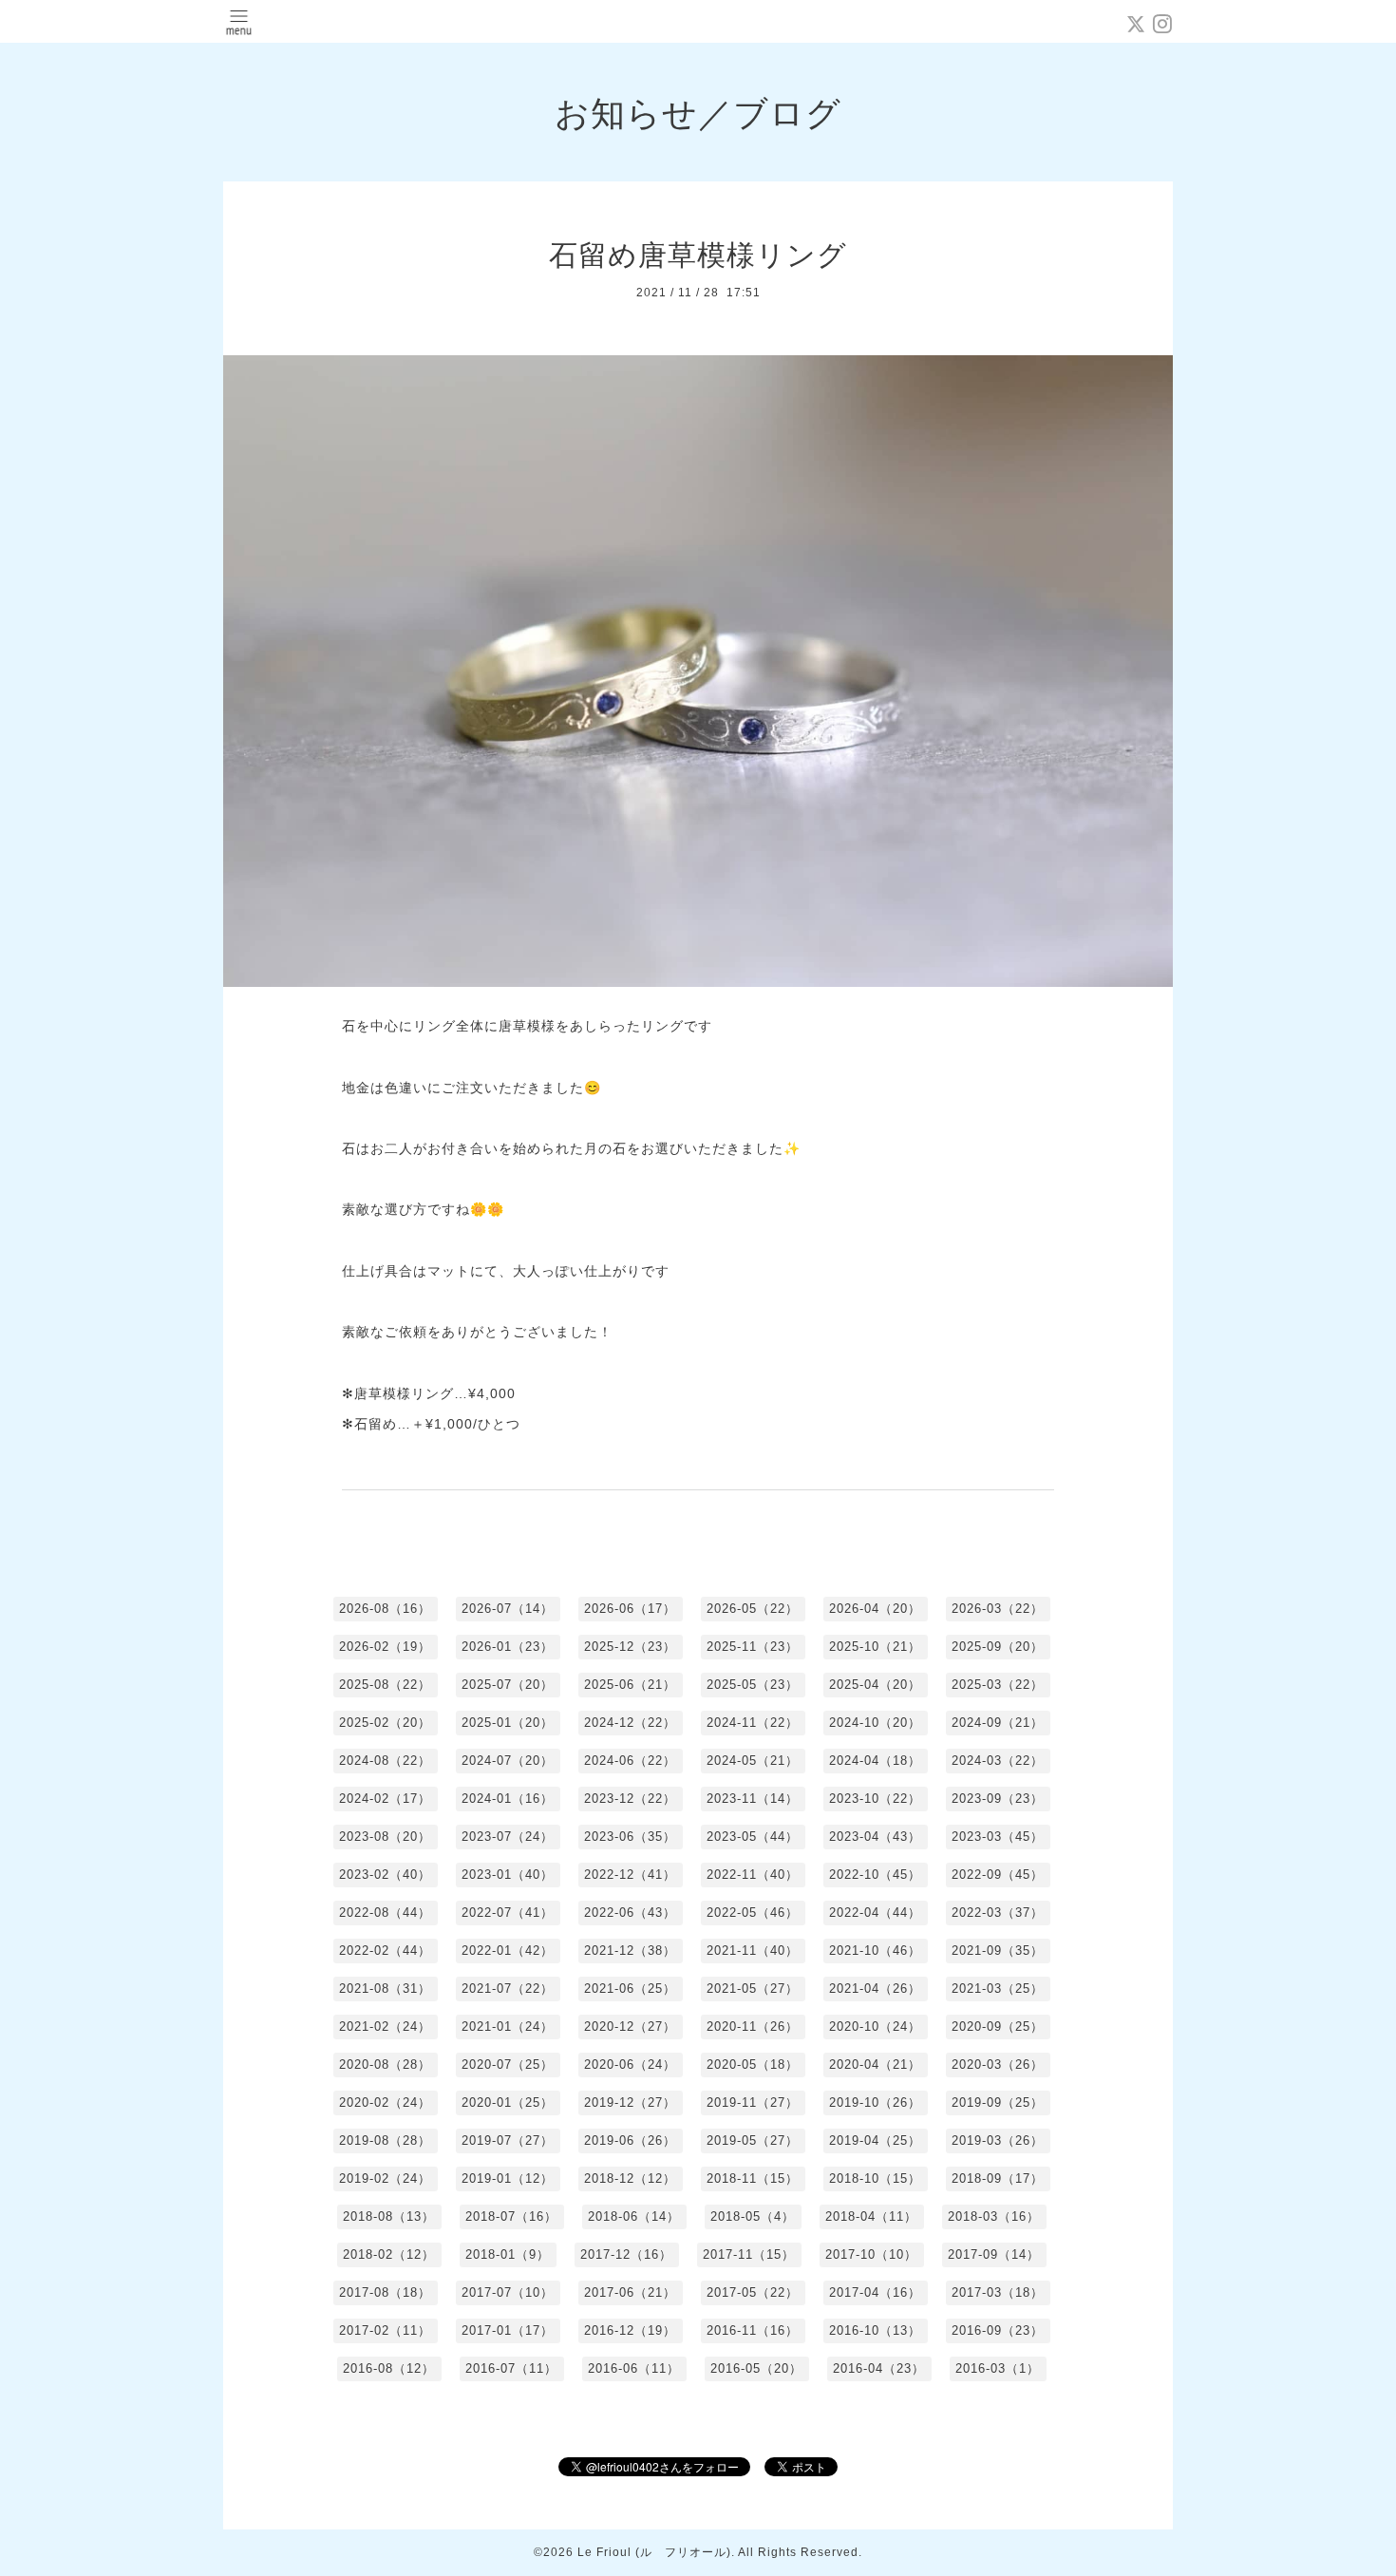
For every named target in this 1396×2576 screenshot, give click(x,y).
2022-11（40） (753, 1875)
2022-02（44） (385, 1951)
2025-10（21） (875, 1647)
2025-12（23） (630, 1647)
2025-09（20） (998, 1647)
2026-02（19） (385, 1647)
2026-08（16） (385, 1609)
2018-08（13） (389, 2216)
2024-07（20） (508, 1761)
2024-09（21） (998, 1723)
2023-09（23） (998, 1799)
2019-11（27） (753, 2102)
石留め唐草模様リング (698, 255)
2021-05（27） (753, 1989)
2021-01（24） (508, 2027)
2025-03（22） (998, 1685)
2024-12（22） (630, 1723)
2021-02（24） (385, 2027)
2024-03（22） (998, 1761)
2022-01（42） (508, 1951)
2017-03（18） (998, 2292)
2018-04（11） (871, 2216)
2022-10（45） (875, 1875)
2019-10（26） (875, 2102)
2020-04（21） (875, 2065)
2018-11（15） (753, 2178)
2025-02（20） (385, 1723)
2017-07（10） (508, 2292)
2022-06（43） (630, 1913)
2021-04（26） (875, 1989)
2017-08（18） (385, 2292)
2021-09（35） (998, 1951)
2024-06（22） (630, 1761)
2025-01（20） (508, 1723)
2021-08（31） (385, 1989)
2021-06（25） (630, 1989)
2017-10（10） (871, 2254)
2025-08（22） (385, 1685)
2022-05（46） (753, 1913)
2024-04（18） (875, 1761)
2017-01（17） (508, 2330)
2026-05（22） (753, 1609)
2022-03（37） (998, 1913)
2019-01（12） (508, 2178)
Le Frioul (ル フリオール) (654, 2552)
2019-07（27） (508, 2140)
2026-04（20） (875, 1609)
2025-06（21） (630, 1685)
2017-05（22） (753, 2292)
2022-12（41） (630, 1875)
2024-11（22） (753, 1723)
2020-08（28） (385, 2065)
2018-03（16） (994, 2216)
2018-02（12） (389, 2254)
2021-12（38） (630, 1951)
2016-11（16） (753, 2330)
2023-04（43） (875, 1837)
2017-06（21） (630, 2292)
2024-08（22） (385, 1761)
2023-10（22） (875, 1799)
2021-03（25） (998, 1989)
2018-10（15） (875, 2178)
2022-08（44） (385, 1913)
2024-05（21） (753, 1761)
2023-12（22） (630, 1799)
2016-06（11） (634, 2368)
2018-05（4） (753, 2216)
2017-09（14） (994, 2254)
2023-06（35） (630, 1837)
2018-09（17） (998, 2178)
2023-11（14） (753, 1799)
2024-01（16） (508, 1799)
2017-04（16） (875, 2292)
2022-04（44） (875, 1913)
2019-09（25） (998, 2102)
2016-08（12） (389, 2368)
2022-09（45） (998, 1875)
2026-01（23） (508, 1647)
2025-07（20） (508, 1685)
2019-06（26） (630, 2140)
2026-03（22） (998, 1609)
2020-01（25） (508, 2102)
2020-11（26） (753, 2027)
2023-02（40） (385, 1875)
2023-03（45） (998, 1837)
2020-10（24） (875, 2027)
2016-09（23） (998, 2330)
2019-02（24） (385, 2178)
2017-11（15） (749, 2254)
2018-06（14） (634, 2216)
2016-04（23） (879, 2368)
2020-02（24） (385, 2102)
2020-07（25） (508, 2065)
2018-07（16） (511, 2216)
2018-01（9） (508, 2254)
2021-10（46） (875, 1951)
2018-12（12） (630, 2178)
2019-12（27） (630, 2102)
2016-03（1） (998, 2368)
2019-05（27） (753, 2140)
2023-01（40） (508, 1875)
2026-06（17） (630, 1609)
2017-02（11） (385, 2330)
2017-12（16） (626, 2254)
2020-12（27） (630, 2027)
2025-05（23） (753, 1685)
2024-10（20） (875, 1723)
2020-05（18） (753, 2065)
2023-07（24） (508, 1837)
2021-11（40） (753, 1951)
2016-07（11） (511, 2368)
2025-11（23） (753, 1647)
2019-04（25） (875, 2140)
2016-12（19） (630, 2330)
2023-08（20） (385, 1837)
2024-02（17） (385, 1799)
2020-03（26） (998, 2065)
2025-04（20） (875, 1685)
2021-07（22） (508, 1989)
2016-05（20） (756, 2368)
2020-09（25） (998, 2027)
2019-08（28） (385, 2140)
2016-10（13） (875, 2330)
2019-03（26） (998, 2140)
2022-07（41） (508, 1913)
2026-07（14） (508, 1609)
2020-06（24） (630, 2065)
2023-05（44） (753, 1837)
